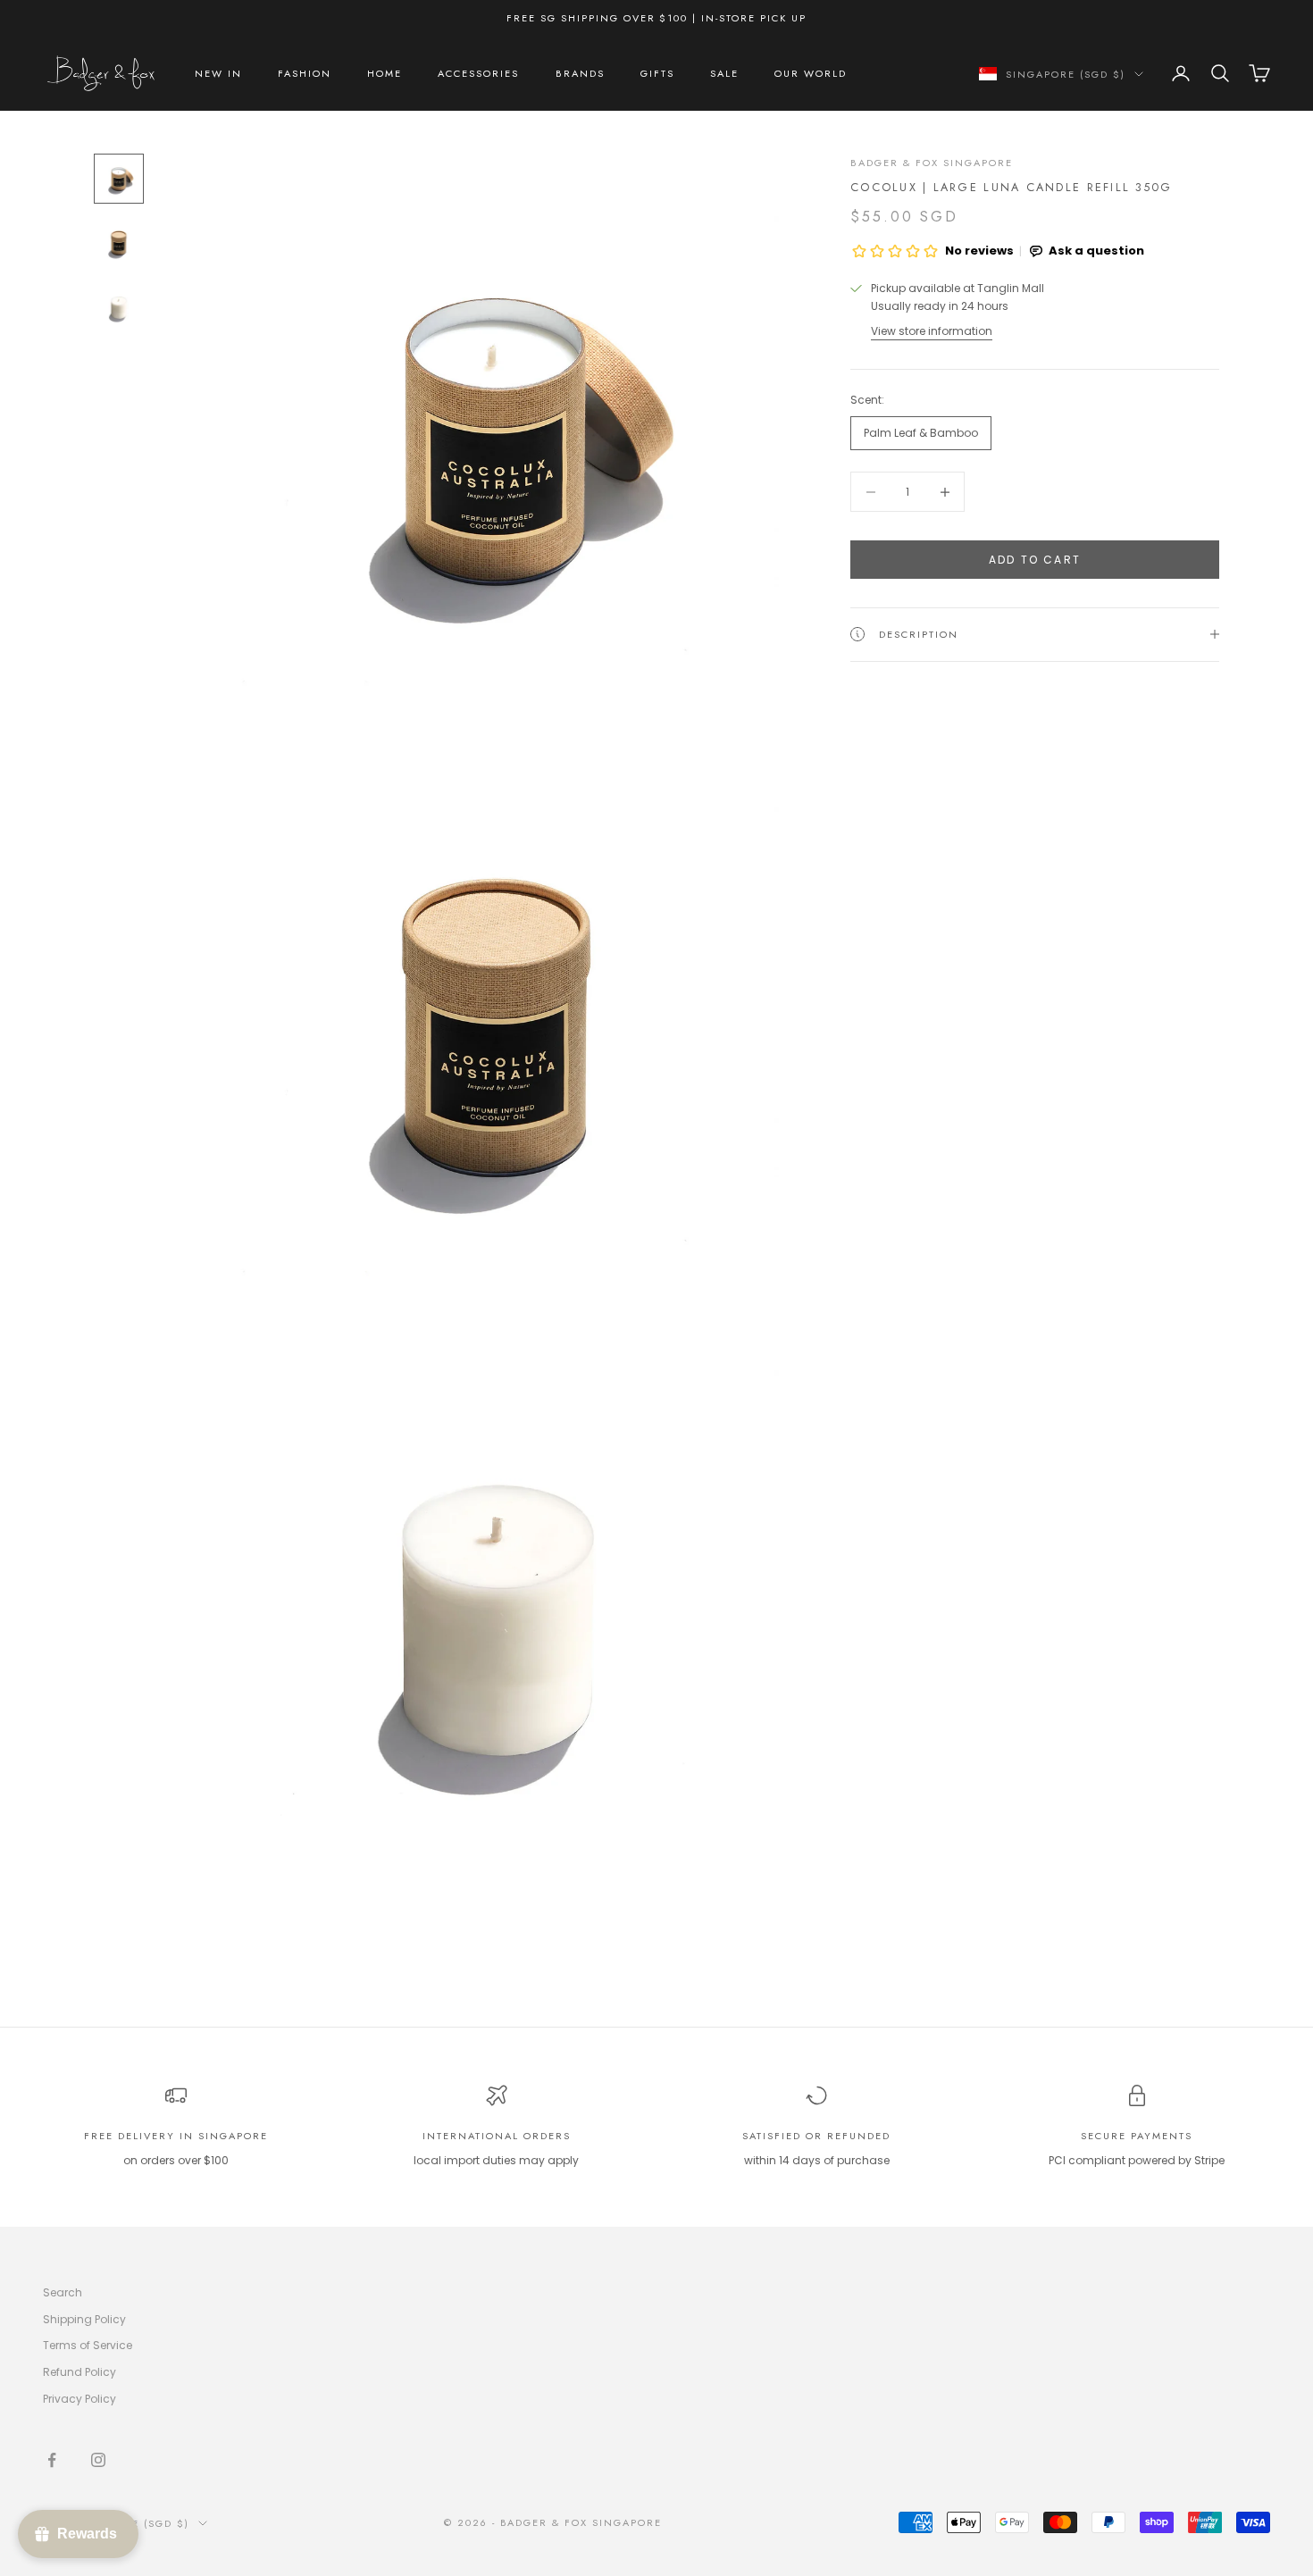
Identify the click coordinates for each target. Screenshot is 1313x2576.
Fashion (305, 73)
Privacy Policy (79, 2399)
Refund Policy (79, 2372)
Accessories (478, 73)
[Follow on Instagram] (98, 2460)
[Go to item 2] (119, 243)
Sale (724, 73)
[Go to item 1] (119, 179)
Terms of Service (88, 2345)
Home (385, 73)
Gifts (657, 73)
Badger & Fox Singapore (932, 163)
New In (218, 73)
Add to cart (1035, 560)
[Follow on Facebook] (52, 2460)
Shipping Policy (84, 2319)
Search (63, 2292)
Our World (811, 73)
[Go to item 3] (119, 307)
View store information (932, 331)
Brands (580, 73)
